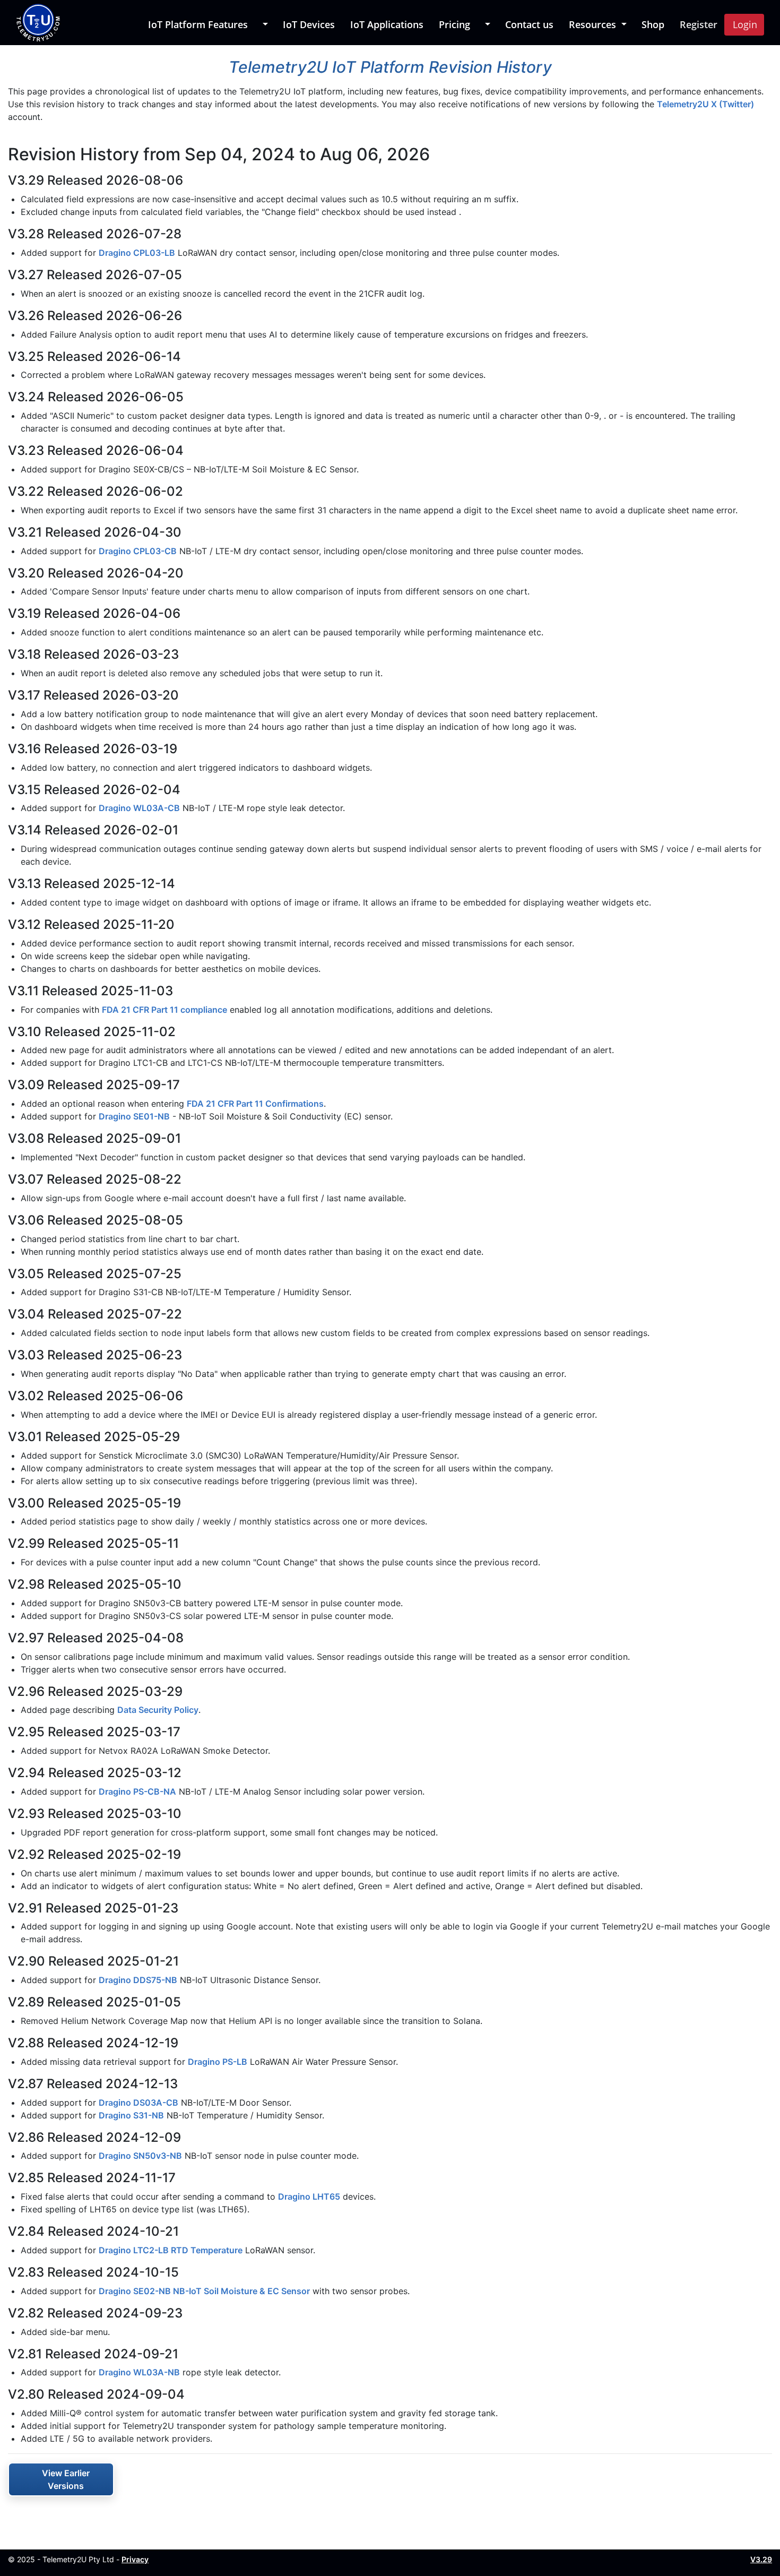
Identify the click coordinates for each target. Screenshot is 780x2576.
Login (745, 24)
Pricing (454, 24)
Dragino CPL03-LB (137, 253)
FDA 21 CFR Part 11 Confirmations (255, 1104)
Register (699, 24)
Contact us (529, 24)
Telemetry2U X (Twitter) (705, 104)
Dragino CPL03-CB (138, 551)
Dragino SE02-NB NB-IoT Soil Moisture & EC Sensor (204, 2291)
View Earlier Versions (66, 2479)
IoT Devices (309, 24)
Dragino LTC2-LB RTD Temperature (171, 2250)
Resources (594, 24)
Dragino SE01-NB (134, 1116)
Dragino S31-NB (131, 2115)
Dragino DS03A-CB (138, 2103)
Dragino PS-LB (218, 2062)
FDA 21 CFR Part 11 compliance (164, 1010)
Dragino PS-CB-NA (137, 1791)
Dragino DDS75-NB (138, 1980)
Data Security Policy (158, 1710)
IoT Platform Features (198, 24)
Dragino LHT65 (309, 2196)
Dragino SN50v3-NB (140, 2156)
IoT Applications (387, 24)
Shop (653, 24)
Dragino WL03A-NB (139, 2372)
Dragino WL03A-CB (139, 808)
